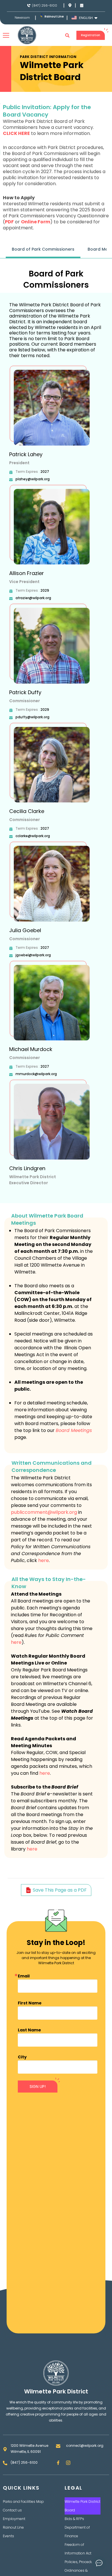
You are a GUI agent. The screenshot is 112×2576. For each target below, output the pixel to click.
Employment (14, 2519)
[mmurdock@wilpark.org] (11, 1074)
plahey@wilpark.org (33, 479)
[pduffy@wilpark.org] (11, 717)
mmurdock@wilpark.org (36, 1074)
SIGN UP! (38, 2087)
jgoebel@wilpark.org (33, 955)
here (44, 1560)
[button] (67, 35)
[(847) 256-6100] (29, 6)
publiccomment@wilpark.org (44, 1512)
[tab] (43, 250)
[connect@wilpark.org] (58, 2446)
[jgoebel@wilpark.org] (11, 955)
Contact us (12, 2510)
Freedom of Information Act (78, 2549)
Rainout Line (54, 17)
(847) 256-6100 (45, 5)
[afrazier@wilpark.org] (11, 598)
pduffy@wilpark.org (32, 717)
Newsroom (22, 18)
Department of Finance (77, 2532)
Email (24, 1976)
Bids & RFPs (74, 2519)
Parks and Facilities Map (23, 2502)
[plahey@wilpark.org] (11, 479)
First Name (30, 2003)
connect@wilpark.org (85, 2446)
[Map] (70, 5)
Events (8, 2536)
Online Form (36, 222)
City (22, 2057)
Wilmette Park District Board (82, 2506)
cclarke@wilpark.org (33, 836)
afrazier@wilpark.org (33, 598)
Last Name (29, 2030)
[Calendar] (82, 5)
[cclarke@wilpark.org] (11, 836)
